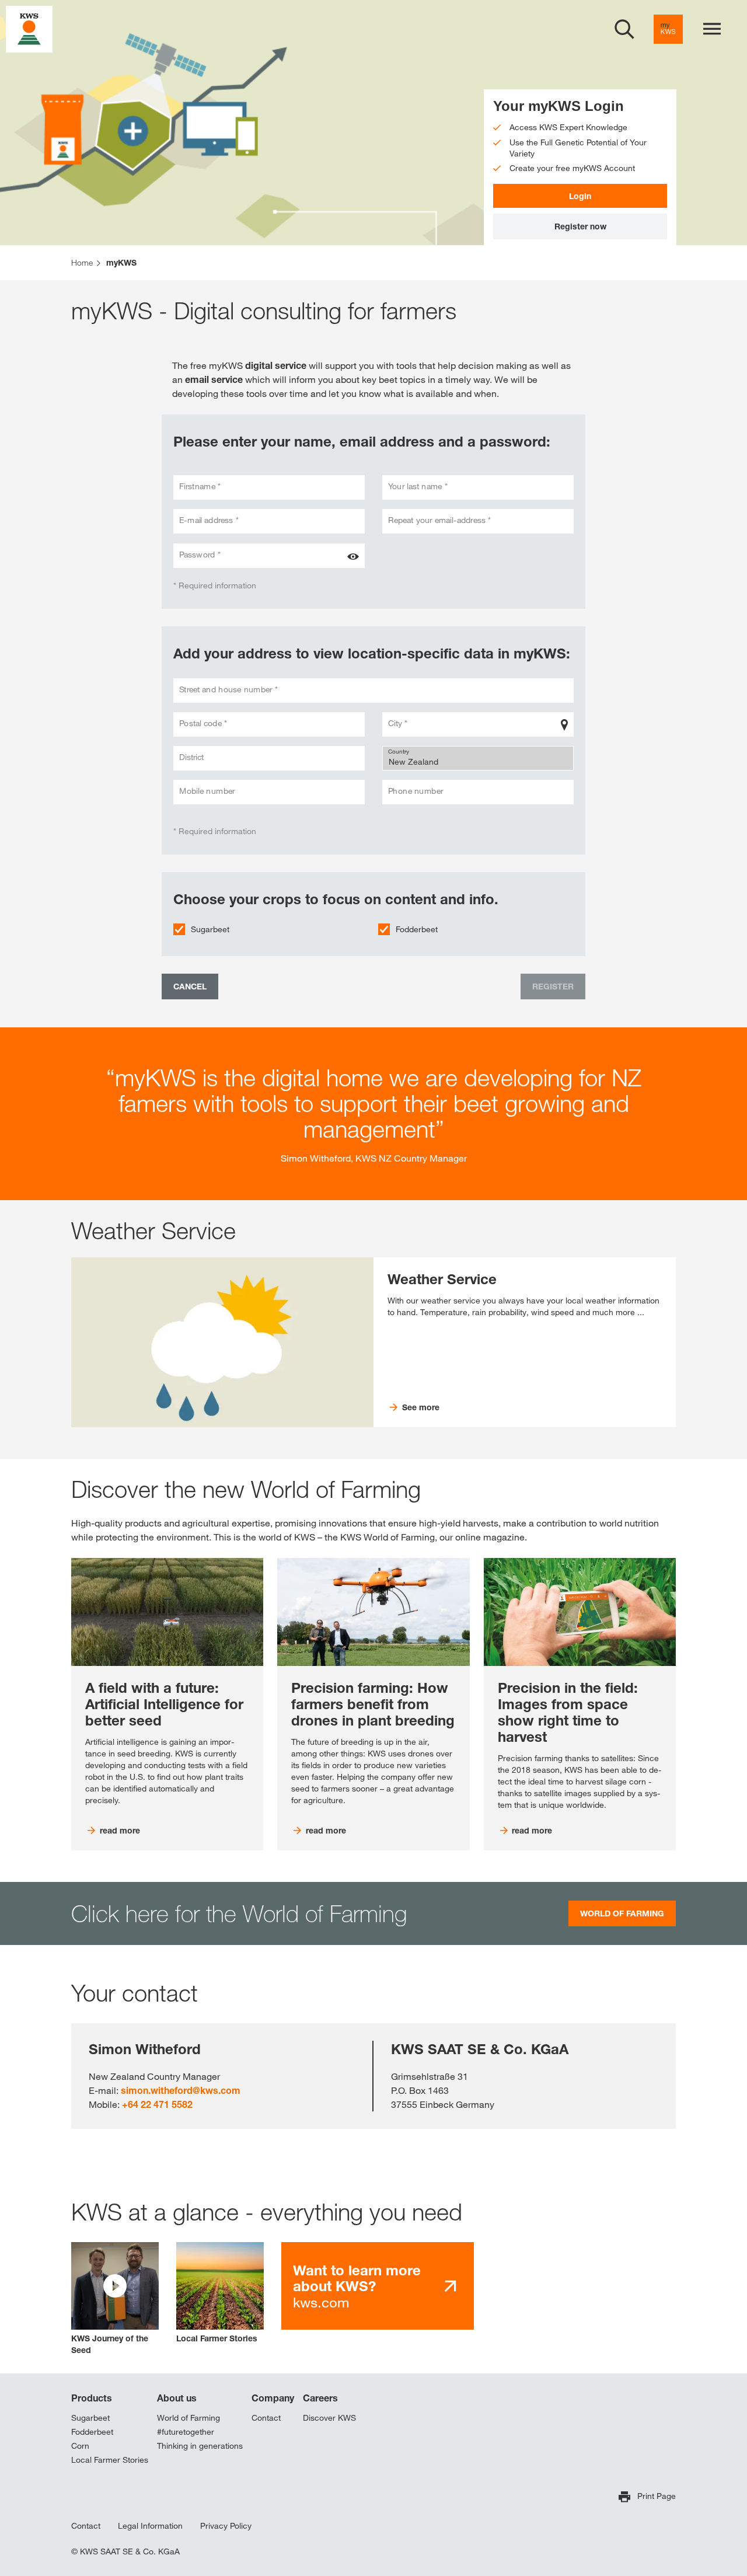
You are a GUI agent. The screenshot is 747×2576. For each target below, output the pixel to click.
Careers (320, 2398)
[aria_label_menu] (712, 29)
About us (177, 2398)
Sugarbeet (210, 929)
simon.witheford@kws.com (181, 2090)
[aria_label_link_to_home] (29, 28)
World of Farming (189, 2418)
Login (580, 196)
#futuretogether (186, 2432)
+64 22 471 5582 (157, 2104)
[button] (115, 2299)
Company (273, 2398)
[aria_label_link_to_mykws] (668, 29)
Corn (80, 2446)
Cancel (190, 986)
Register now (580, 226)
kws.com (357, 2286)
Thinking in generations (200, 2446)
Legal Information (150, 2526)
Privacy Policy (226, 2526)
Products (92, 2398)
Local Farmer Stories (110, 2460)
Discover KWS (329, 2418)
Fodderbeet (417, 929)
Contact (266, 2418)
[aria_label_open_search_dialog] (624, 29)
